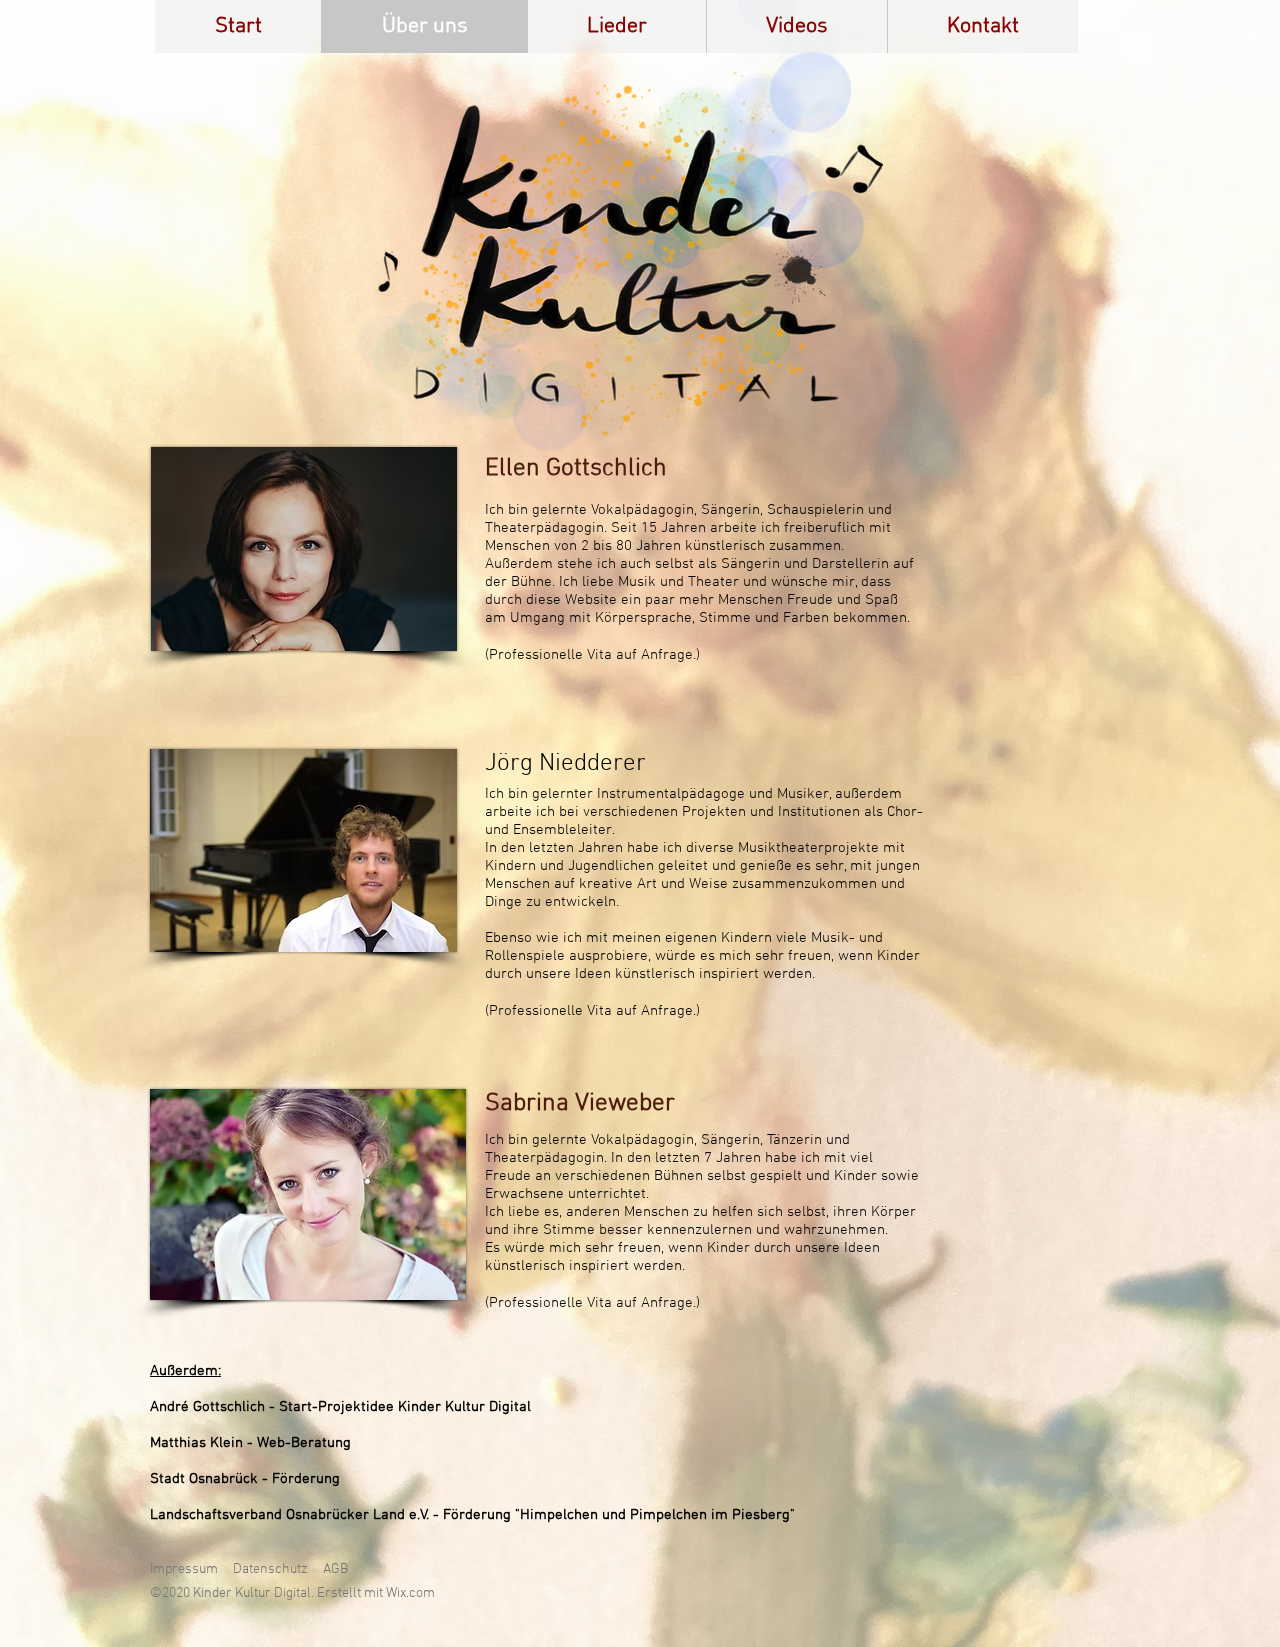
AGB (335, 1569)
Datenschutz (270, 1569)
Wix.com (410, 1593)
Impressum (184, 1569)
